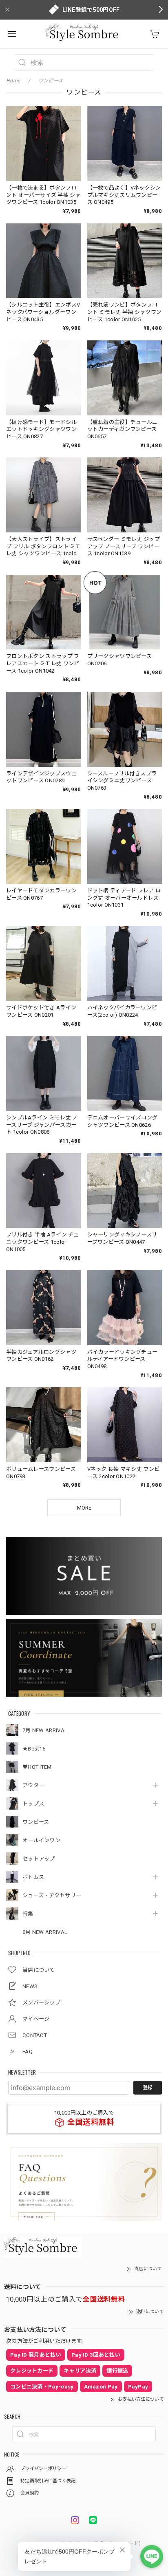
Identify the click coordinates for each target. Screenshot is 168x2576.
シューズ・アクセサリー (52, 1895)
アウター (33, 1785)
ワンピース (36, 1822)
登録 (148, 2088)
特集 (28, 1914)
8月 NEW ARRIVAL (45, 1932)
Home (13, 81)
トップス (33, 1804)
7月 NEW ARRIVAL (45, 1730)
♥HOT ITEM (37, 1767)
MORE (84, 1508)
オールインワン (41, 1840)
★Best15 (34, 1749)
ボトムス (33, 1877)
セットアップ (39, 1859)
